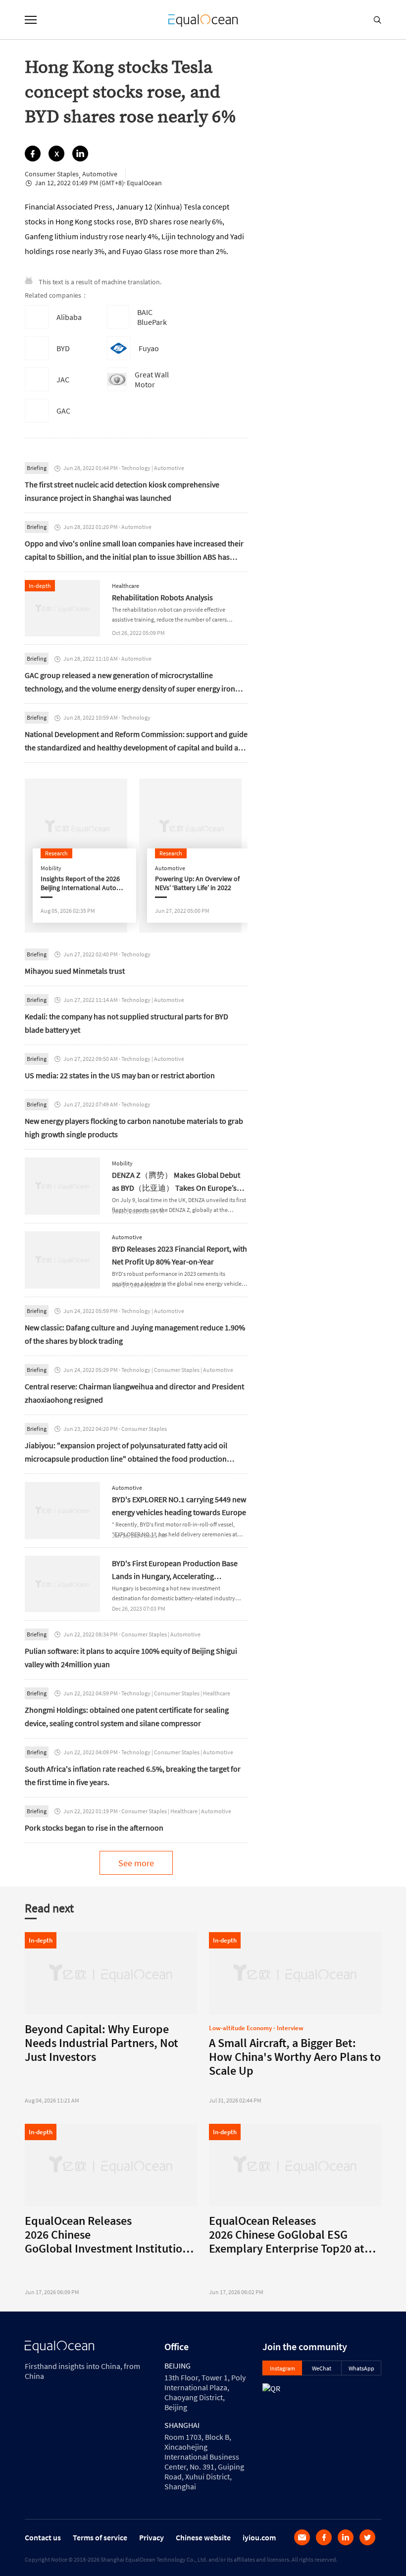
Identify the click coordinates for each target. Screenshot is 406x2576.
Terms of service (100, 2537)
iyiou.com (259, 2537)
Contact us (43, 2537)
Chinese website (203, 2537)
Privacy (152, 2537)
